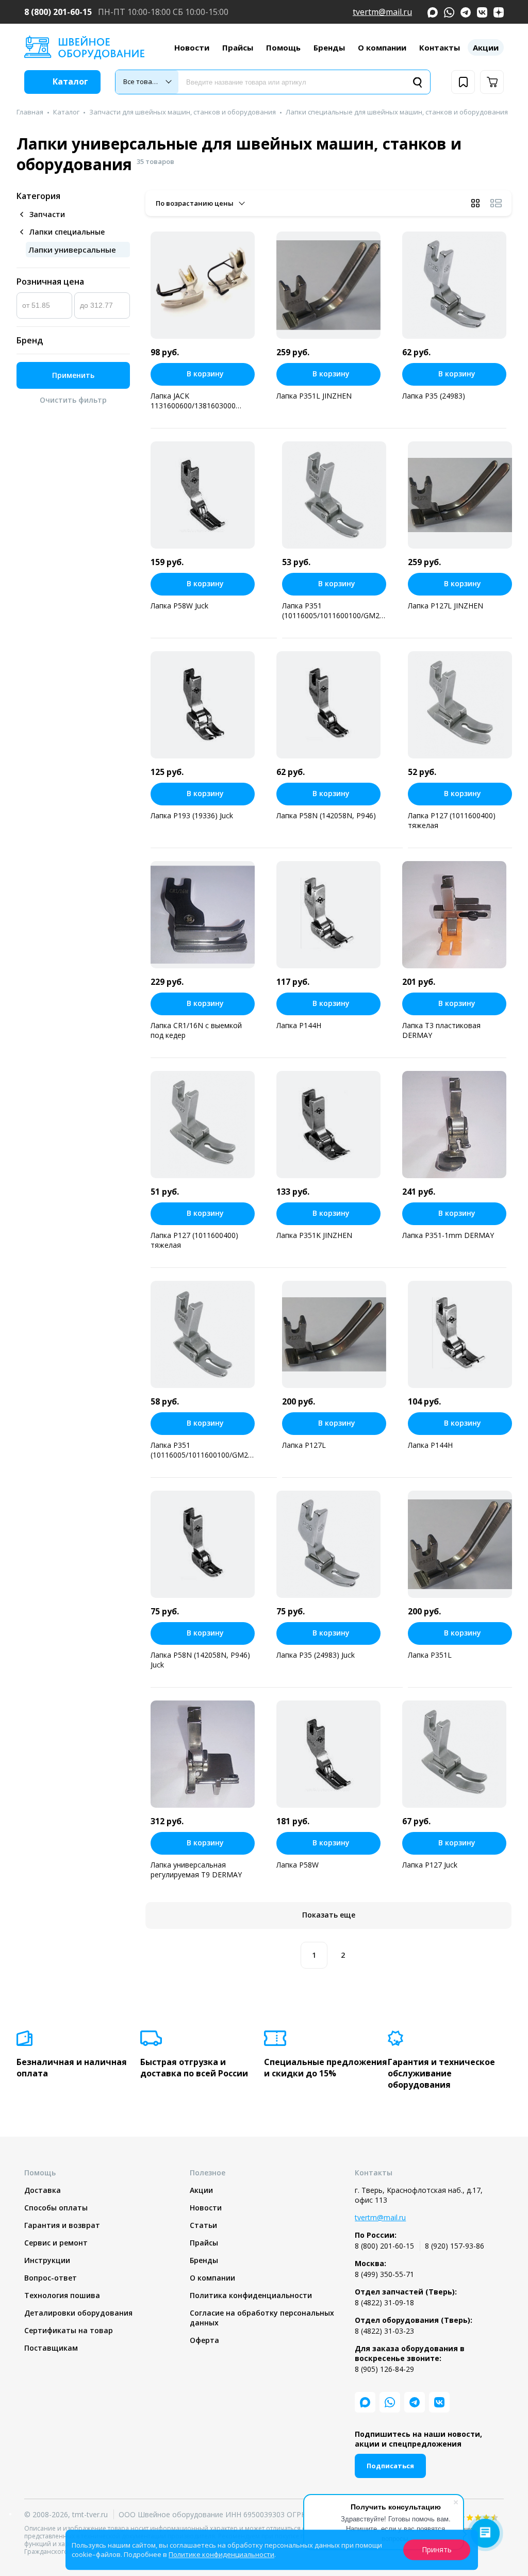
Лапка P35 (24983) (434, 396)
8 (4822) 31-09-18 (384, 2302)
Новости (192, 47)
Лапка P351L (430, 1655)
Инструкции (47, 2260)
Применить (73, 375)
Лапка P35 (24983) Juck (316, 1655)
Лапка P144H (299, 1025)
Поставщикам (51, 2348)
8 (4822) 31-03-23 (384, 2331)
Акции (486, 47)
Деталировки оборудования (78, 2313)
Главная (30, 112)
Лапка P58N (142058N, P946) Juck (200, 1660)
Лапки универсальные (72, 250)
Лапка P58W (298, 1865)
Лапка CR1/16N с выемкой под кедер (196, 1030)
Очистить (73, 400)
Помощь (283, 47)
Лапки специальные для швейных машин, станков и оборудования (397, 112)
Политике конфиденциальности (221, 2554)
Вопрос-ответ (51, 2278)
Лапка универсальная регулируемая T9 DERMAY (196, 1870)
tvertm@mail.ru (382, 12)
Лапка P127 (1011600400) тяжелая (452, 820)
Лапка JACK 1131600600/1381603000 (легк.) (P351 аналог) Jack (194, 401)
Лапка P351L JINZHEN (314, 396)
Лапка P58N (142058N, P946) (326, 815)
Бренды (329, 47)
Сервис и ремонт (56, 2243)
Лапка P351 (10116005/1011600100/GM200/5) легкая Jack (203, 1450)
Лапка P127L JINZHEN (445, 606)
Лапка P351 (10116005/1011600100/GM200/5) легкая (334, 610)
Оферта (204, 2340)
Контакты (440, 47)
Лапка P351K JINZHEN (314, 1235)
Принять (437, 2549)
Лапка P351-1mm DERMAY (448, 1235)
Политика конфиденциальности (251, 2295)
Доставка (43, 2190)
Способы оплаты (56, 2208)
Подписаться (390, 2466)
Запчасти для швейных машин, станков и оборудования (183, 112)
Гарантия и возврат (62, 2225)
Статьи (203, 2225)
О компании (382, 47)
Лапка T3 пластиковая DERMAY (441, 1030)
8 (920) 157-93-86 (455, 2246)
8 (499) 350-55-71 (384, 2274)
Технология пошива (62, 2295)
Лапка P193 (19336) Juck (192, 815)
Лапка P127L (304, 1445)
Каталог (66, 112)
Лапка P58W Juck (179, 606)
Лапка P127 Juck (430, 1865)
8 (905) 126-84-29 (384, 2369)
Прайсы (238, 47)
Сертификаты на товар (69, 2330)
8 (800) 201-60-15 (58, 12)
